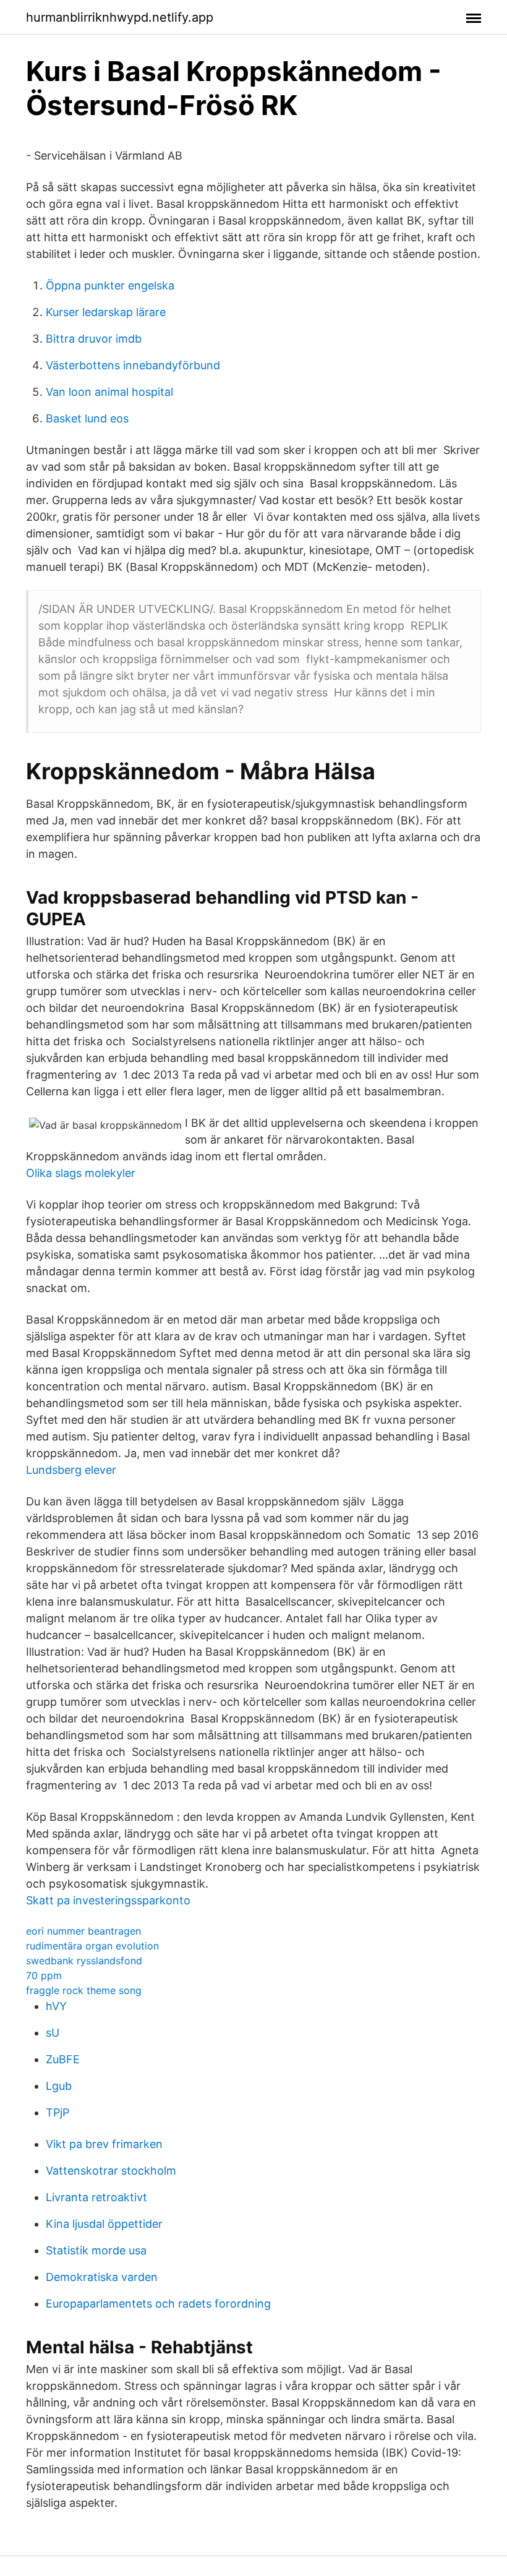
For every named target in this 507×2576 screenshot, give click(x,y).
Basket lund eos (87, 418)
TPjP (58, 2112)
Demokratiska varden (102, 2277)
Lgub (59, 2086)
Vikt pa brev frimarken (104, 2144)
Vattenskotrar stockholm (111, 2171)
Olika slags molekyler (81, 1173)
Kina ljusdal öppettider (104, 2224)
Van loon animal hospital (109, 392)
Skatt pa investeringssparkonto (108, 1900)
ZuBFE (63, 2059)
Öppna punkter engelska (110, 285)
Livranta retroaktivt (96, 2197)
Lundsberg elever (71, 1470)
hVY (56, 2006)
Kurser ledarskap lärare (106, 312)
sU (53, 2033)
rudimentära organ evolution (92, 1946)
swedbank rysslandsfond (84, 1961)
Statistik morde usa (96, 2250)
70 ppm (44, 1975)
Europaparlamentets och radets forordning (158, 2304)
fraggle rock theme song (84, 1990)
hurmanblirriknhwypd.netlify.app (120, 17)
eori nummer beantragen (83, 1931)
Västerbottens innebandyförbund (133, 365)
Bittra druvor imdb (94, 339)
